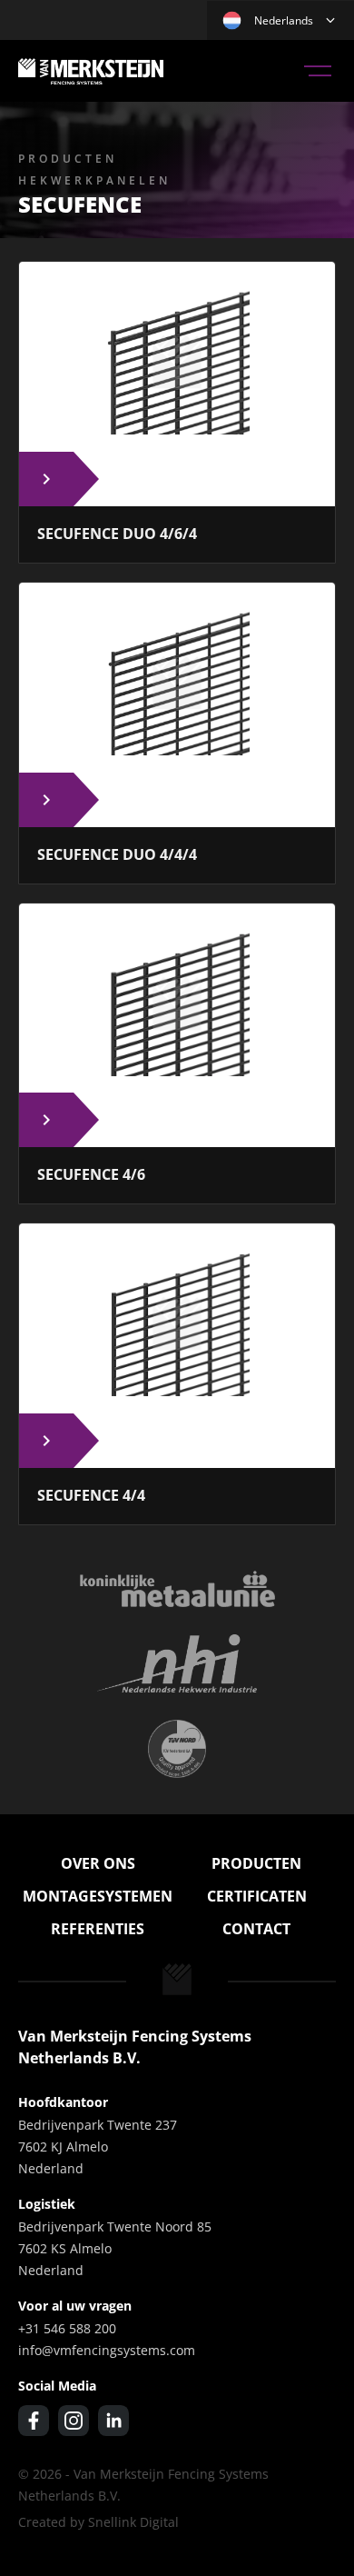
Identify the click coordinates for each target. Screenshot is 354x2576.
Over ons (98, 1863)
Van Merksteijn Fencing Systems (91, 71)
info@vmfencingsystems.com (107, 2350)
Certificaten (257, 1896)
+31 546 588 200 (67, 2328)
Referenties (98, 1929)
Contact (256, 1929)
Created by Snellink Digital (98, 2522)
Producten (256, 1863)
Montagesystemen (98, 1896)
